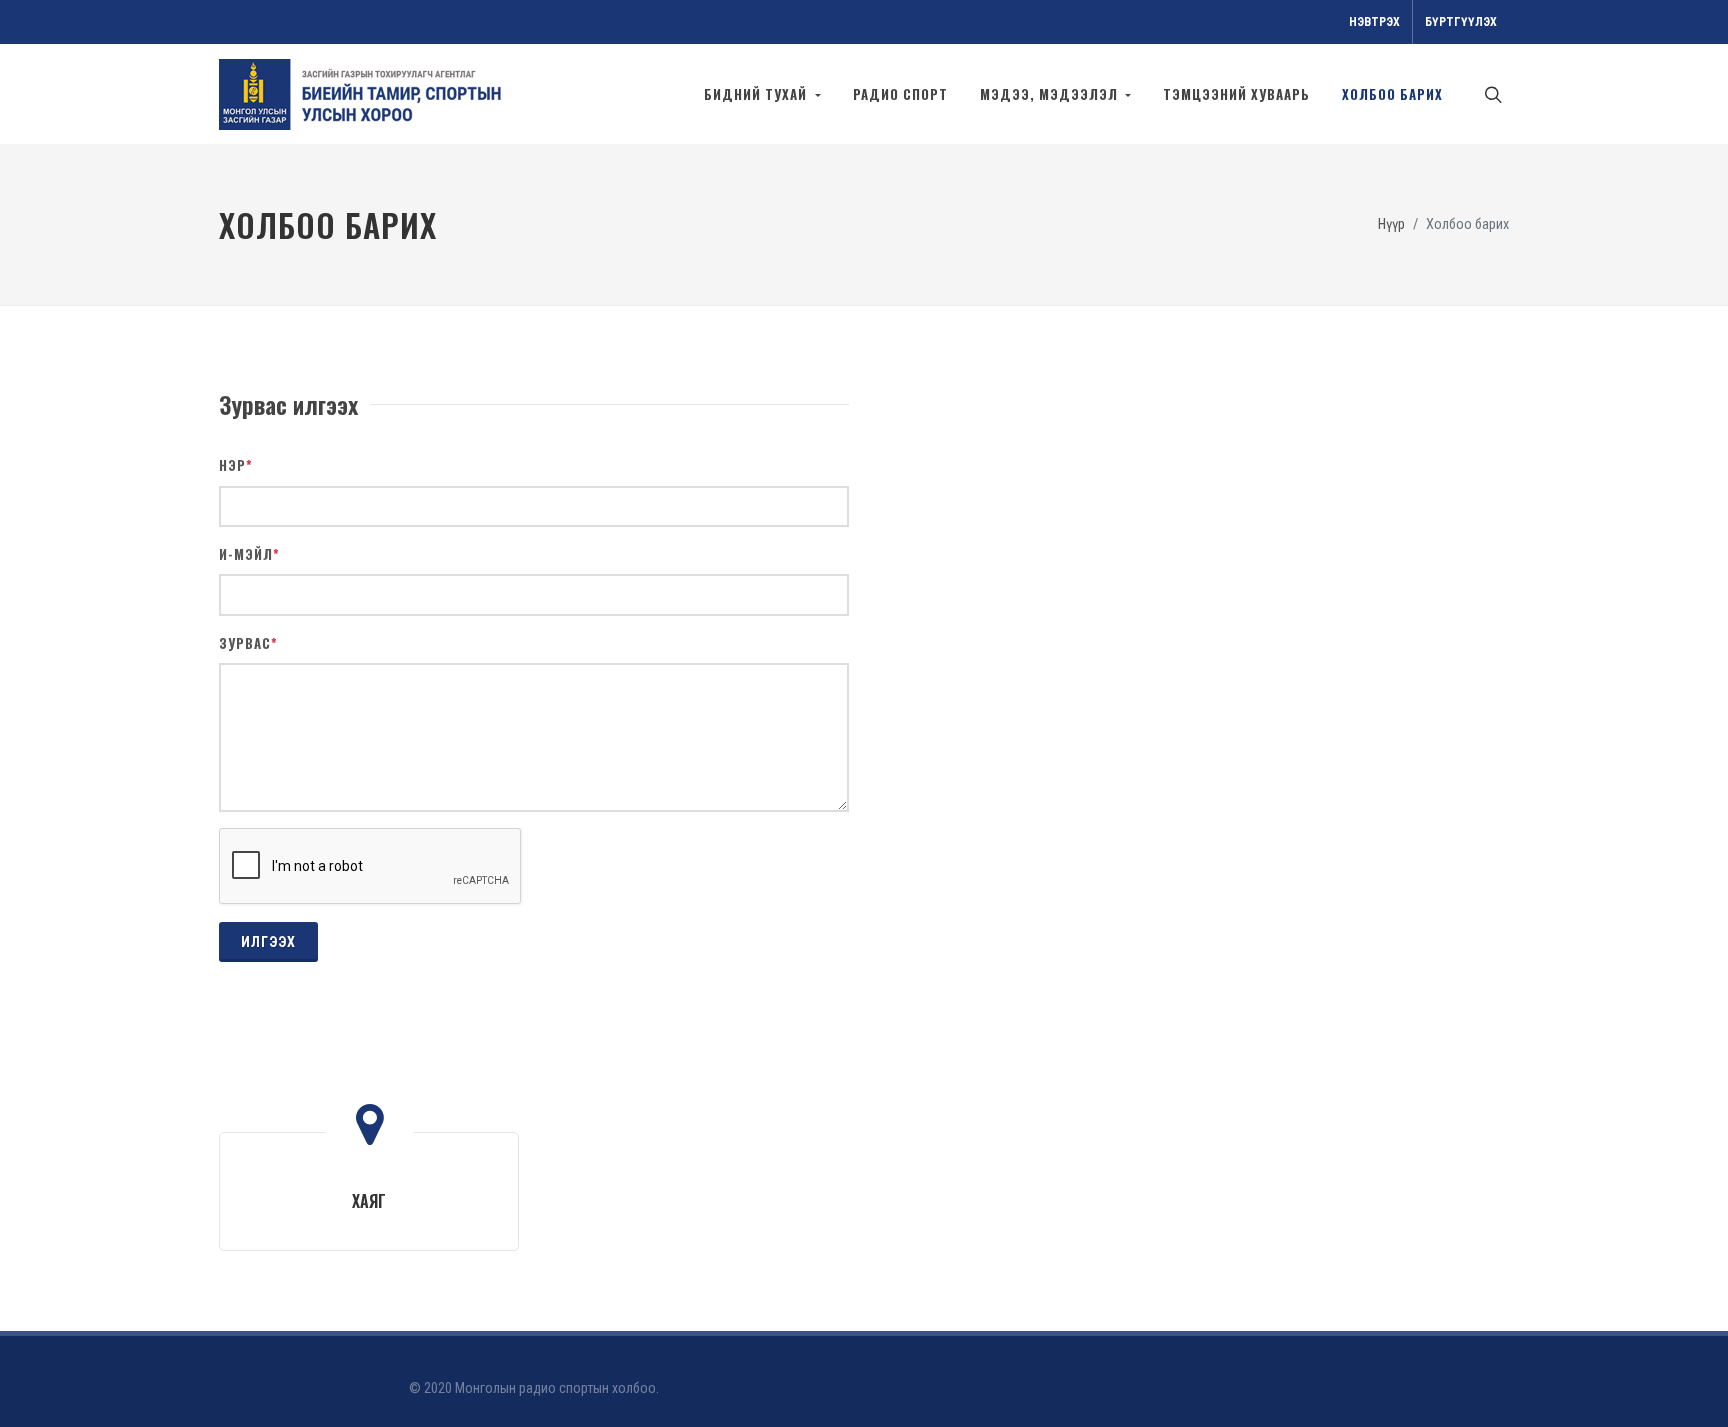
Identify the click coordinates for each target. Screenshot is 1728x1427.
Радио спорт (900, 94)
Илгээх (268, 942)
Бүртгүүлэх (1461, 22)
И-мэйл (249, 554)
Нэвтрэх (1374, 22)
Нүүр (1391, 224)
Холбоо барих (1392, 94)
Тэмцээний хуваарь (1236, 94)
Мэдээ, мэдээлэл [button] (1051, 94)
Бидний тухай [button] (757, 94)
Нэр (236, 465)
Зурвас (248, 643)
